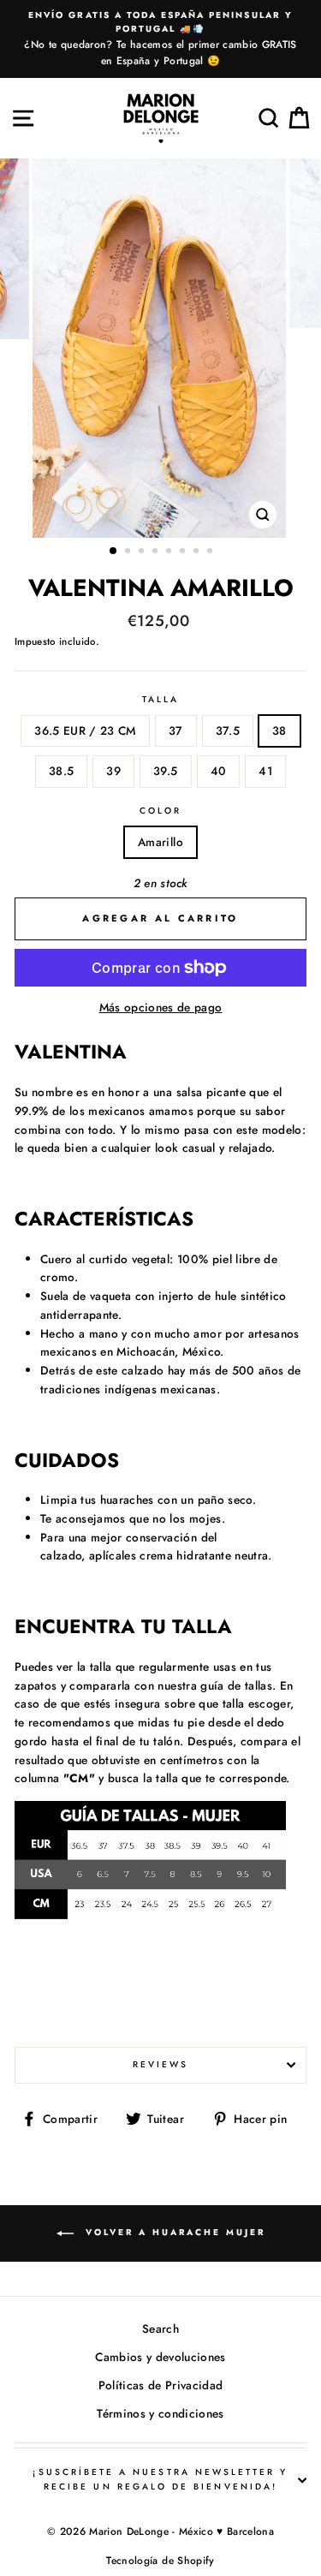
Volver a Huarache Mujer (173, 2233)
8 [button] (211, 552)
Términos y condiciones (160, 2413)
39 (113, 771)
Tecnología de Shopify (160, 2561)
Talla (160, 699)
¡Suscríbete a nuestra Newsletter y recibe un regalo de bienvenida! (160, 2479)
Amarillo (160, 842)
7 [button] (198, 552)
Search (160, 2329)
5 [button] (170, 552)
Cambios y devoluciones (160, 2357)
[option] (160, 39)
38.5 (61, 771)
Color (160, 811)
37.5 (228, 730)
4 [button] (157, 552)
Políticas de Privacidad (161, 2385)
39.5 (165, 771)
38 (279, 730)
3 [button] (143, 552)
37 (176, 730)
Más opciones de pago (161, 1007)
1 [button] (114, 552)
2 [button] (129, 552)
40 (219, 771)
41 (265, 771)
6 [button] (184, 552)
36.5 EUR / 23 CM (85, 730)
